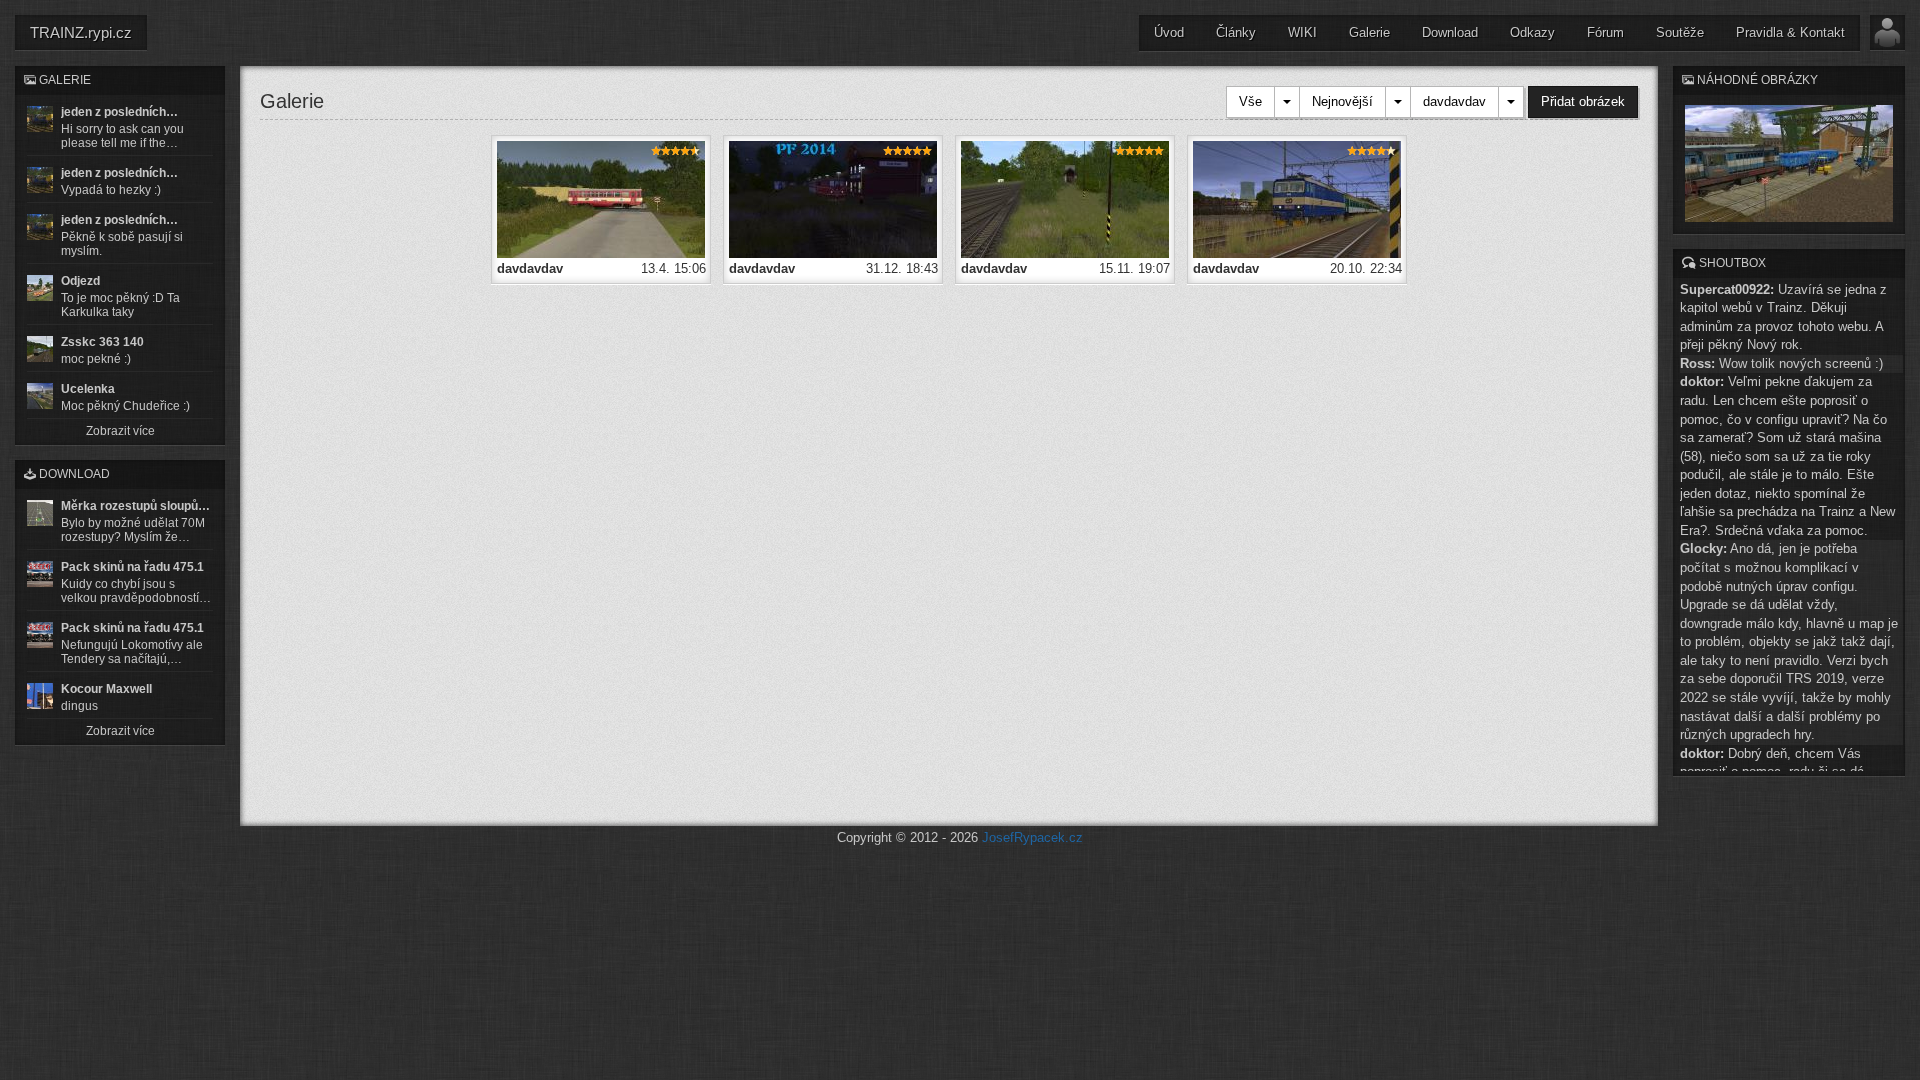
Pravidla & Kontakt (1790, 32)
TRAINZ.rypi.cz (81, 32)
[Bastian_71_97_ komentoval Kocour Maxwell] (40, 696)
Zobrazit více (120, 431)
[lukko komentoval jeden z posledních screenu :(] (40, 180)
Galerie (1369, 32)
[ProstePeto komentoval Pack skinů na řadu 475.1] (40, 635)
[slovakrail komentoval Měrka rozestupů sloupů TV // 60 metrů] (40, 513)
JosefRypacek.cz (1032, 837)
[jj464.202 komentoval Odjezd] (40, 288)
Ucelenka (88, 389)
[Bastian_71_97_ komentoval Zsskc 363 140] (40, 349)
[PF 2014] (833, 198)
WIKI (1302, 32)
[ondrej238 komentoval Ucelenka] (40, 396)
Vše (1250, 101)
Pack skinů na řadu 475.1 (132, 567)
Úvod (1169, 32)
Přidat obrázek (1583, 101)
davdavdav (1454, 101)
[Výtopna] (1065, 198)
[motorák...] (601, 198)
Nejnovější (1342, 101)
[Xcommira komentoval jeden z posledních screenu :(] (40, 227)
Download (1450, 32)
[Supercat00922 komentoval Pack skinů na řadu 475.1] (40, 574)
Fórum (1605, 32)
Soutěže (1680, 32)
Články (1236, 32)
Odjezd (80, 281)
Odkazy (1532, 32)
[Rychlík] (1297, 198)
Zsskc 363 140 (102, 342)
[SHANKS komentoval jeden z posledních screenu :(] (40, 119)
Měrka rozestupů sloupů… (135, 506)
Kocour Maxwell (106, 689)
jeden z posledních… (119, 112)
